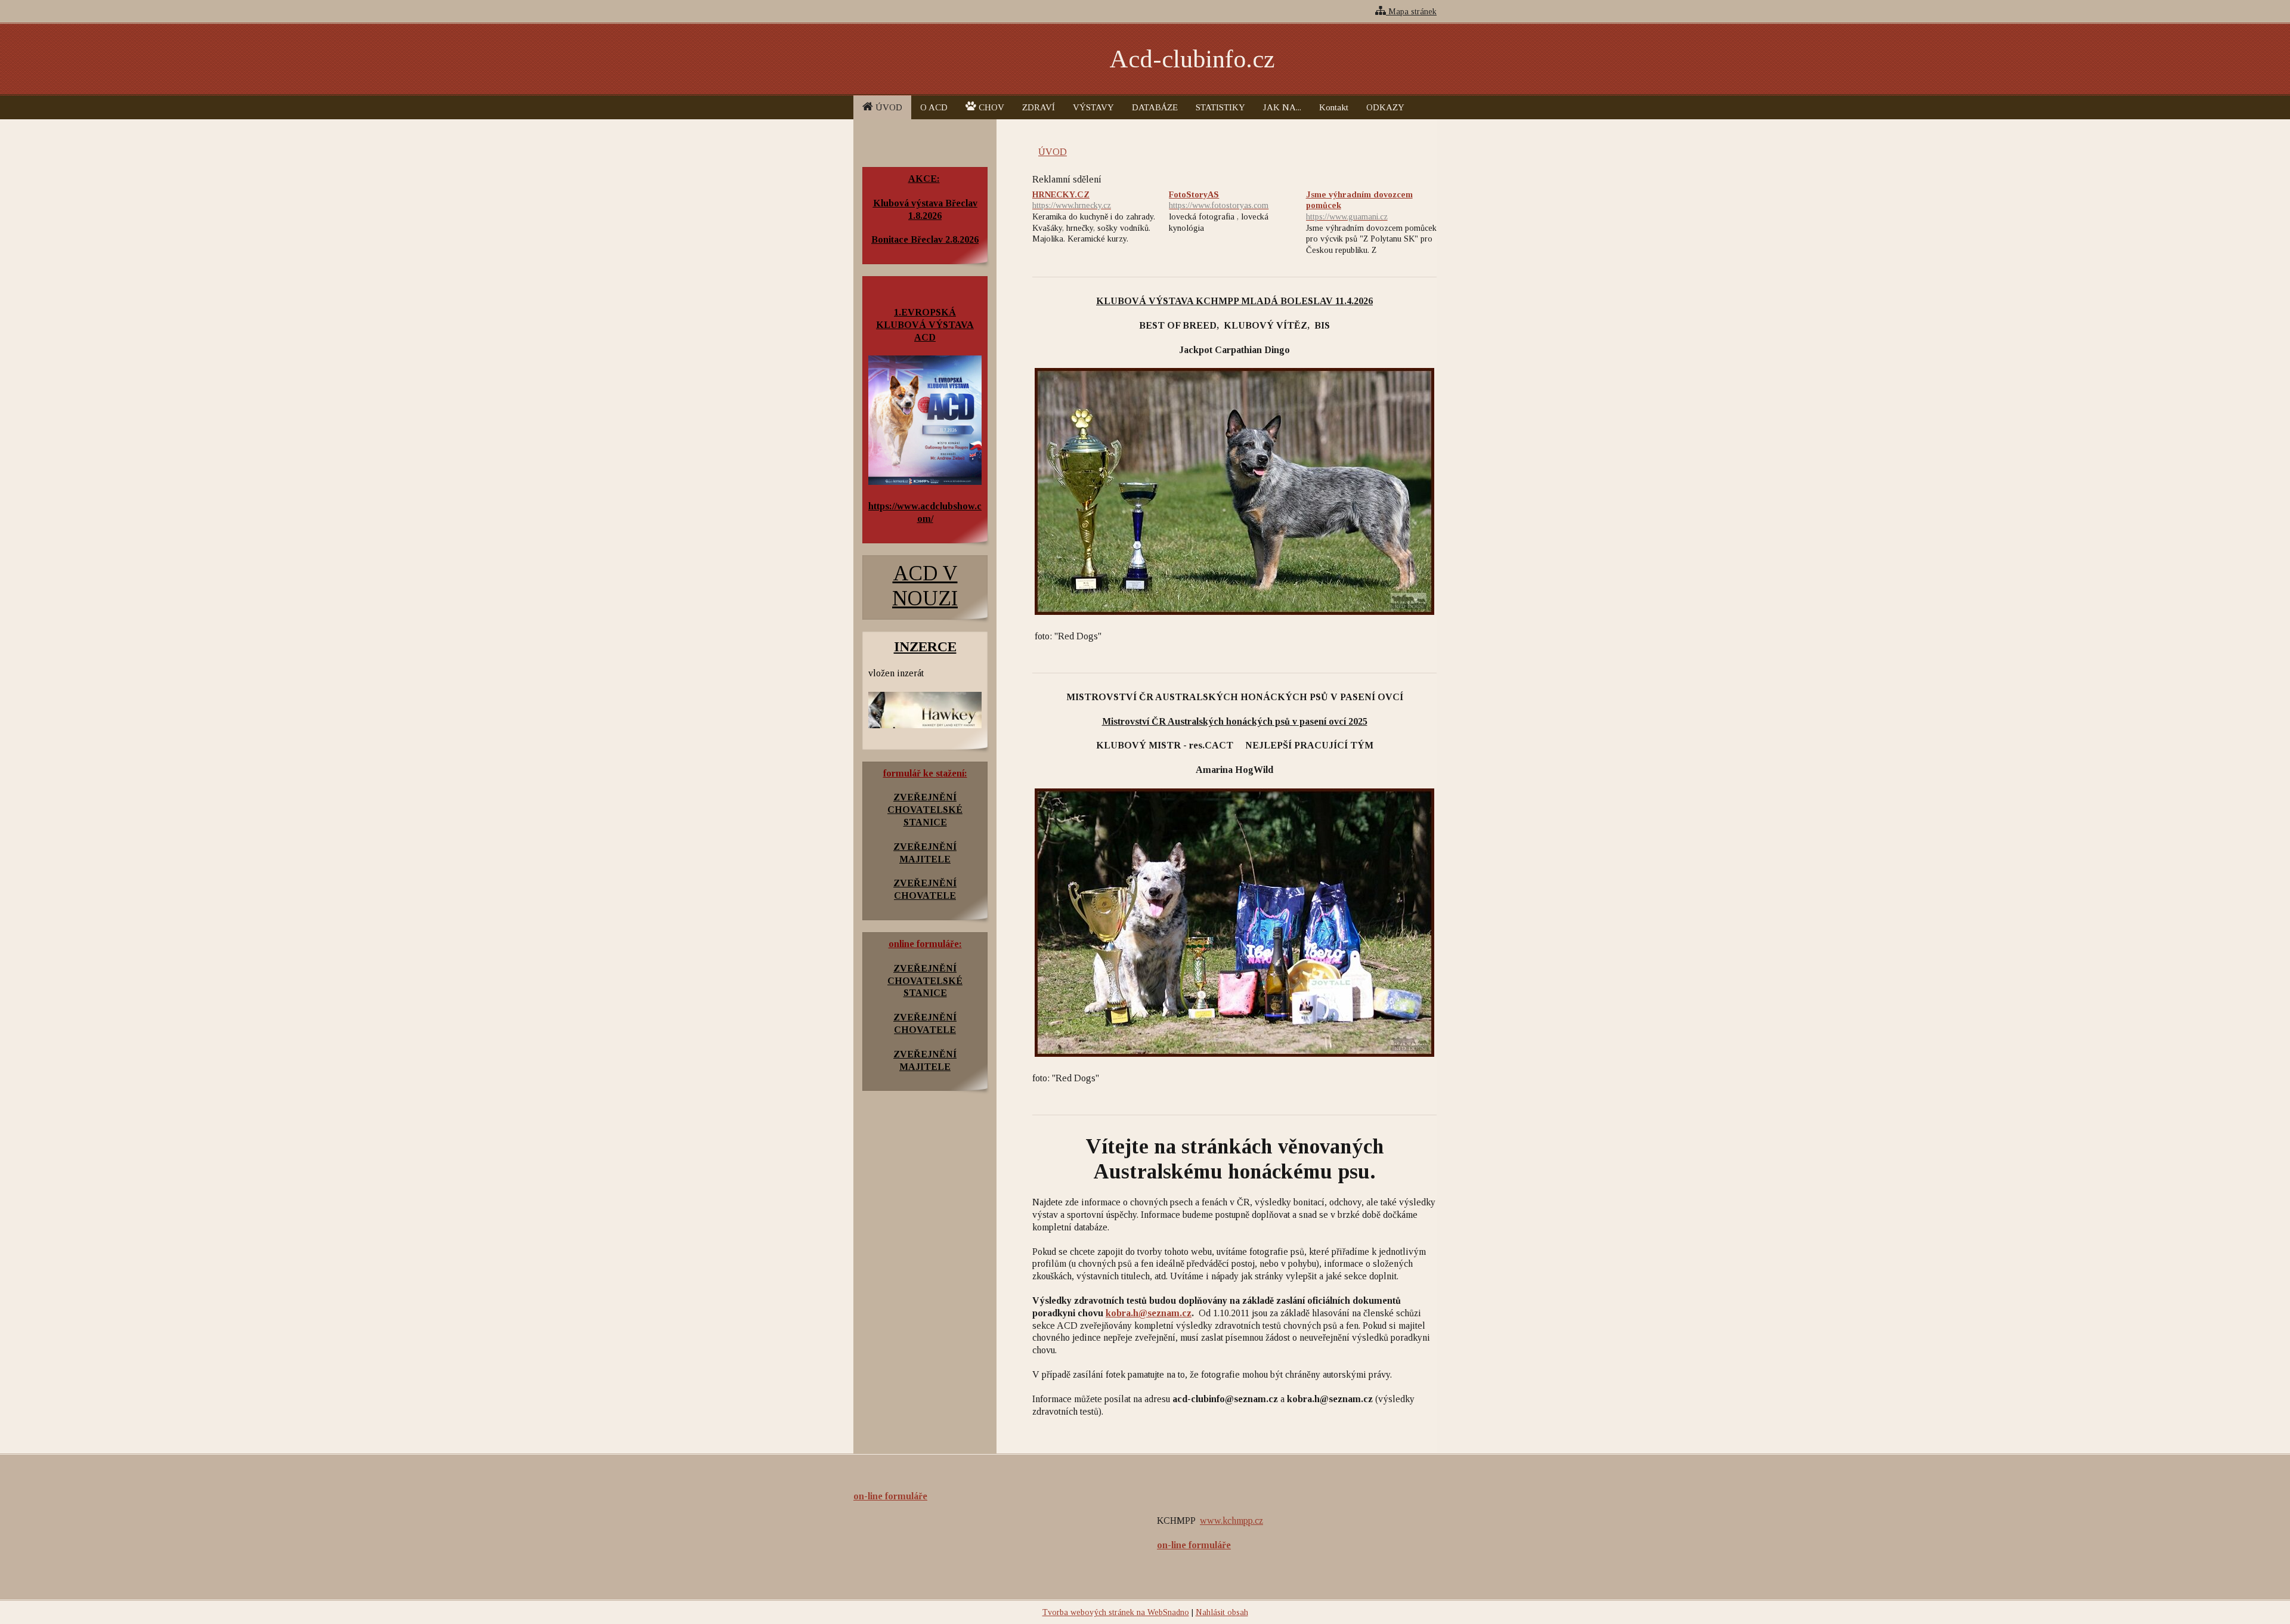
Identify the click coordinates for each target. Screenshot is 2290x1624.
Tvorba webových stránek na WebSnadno (1116, 1612)
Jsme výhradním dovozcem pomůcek (1359, 205)
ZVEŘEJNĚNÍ (925, 797)
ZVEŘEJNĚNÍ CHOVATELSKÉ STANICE (925, 981)
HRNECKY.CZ (1072, 200)
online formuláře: (925, 944)
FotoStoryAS (1219, 200)
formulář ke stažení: (925, 773)
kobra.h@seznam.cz (1149, 1313)
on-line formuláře (890, 1496)
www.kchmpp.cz (1231, 1521)
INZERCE (925, 646)
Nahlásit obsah (1222, 1612)
